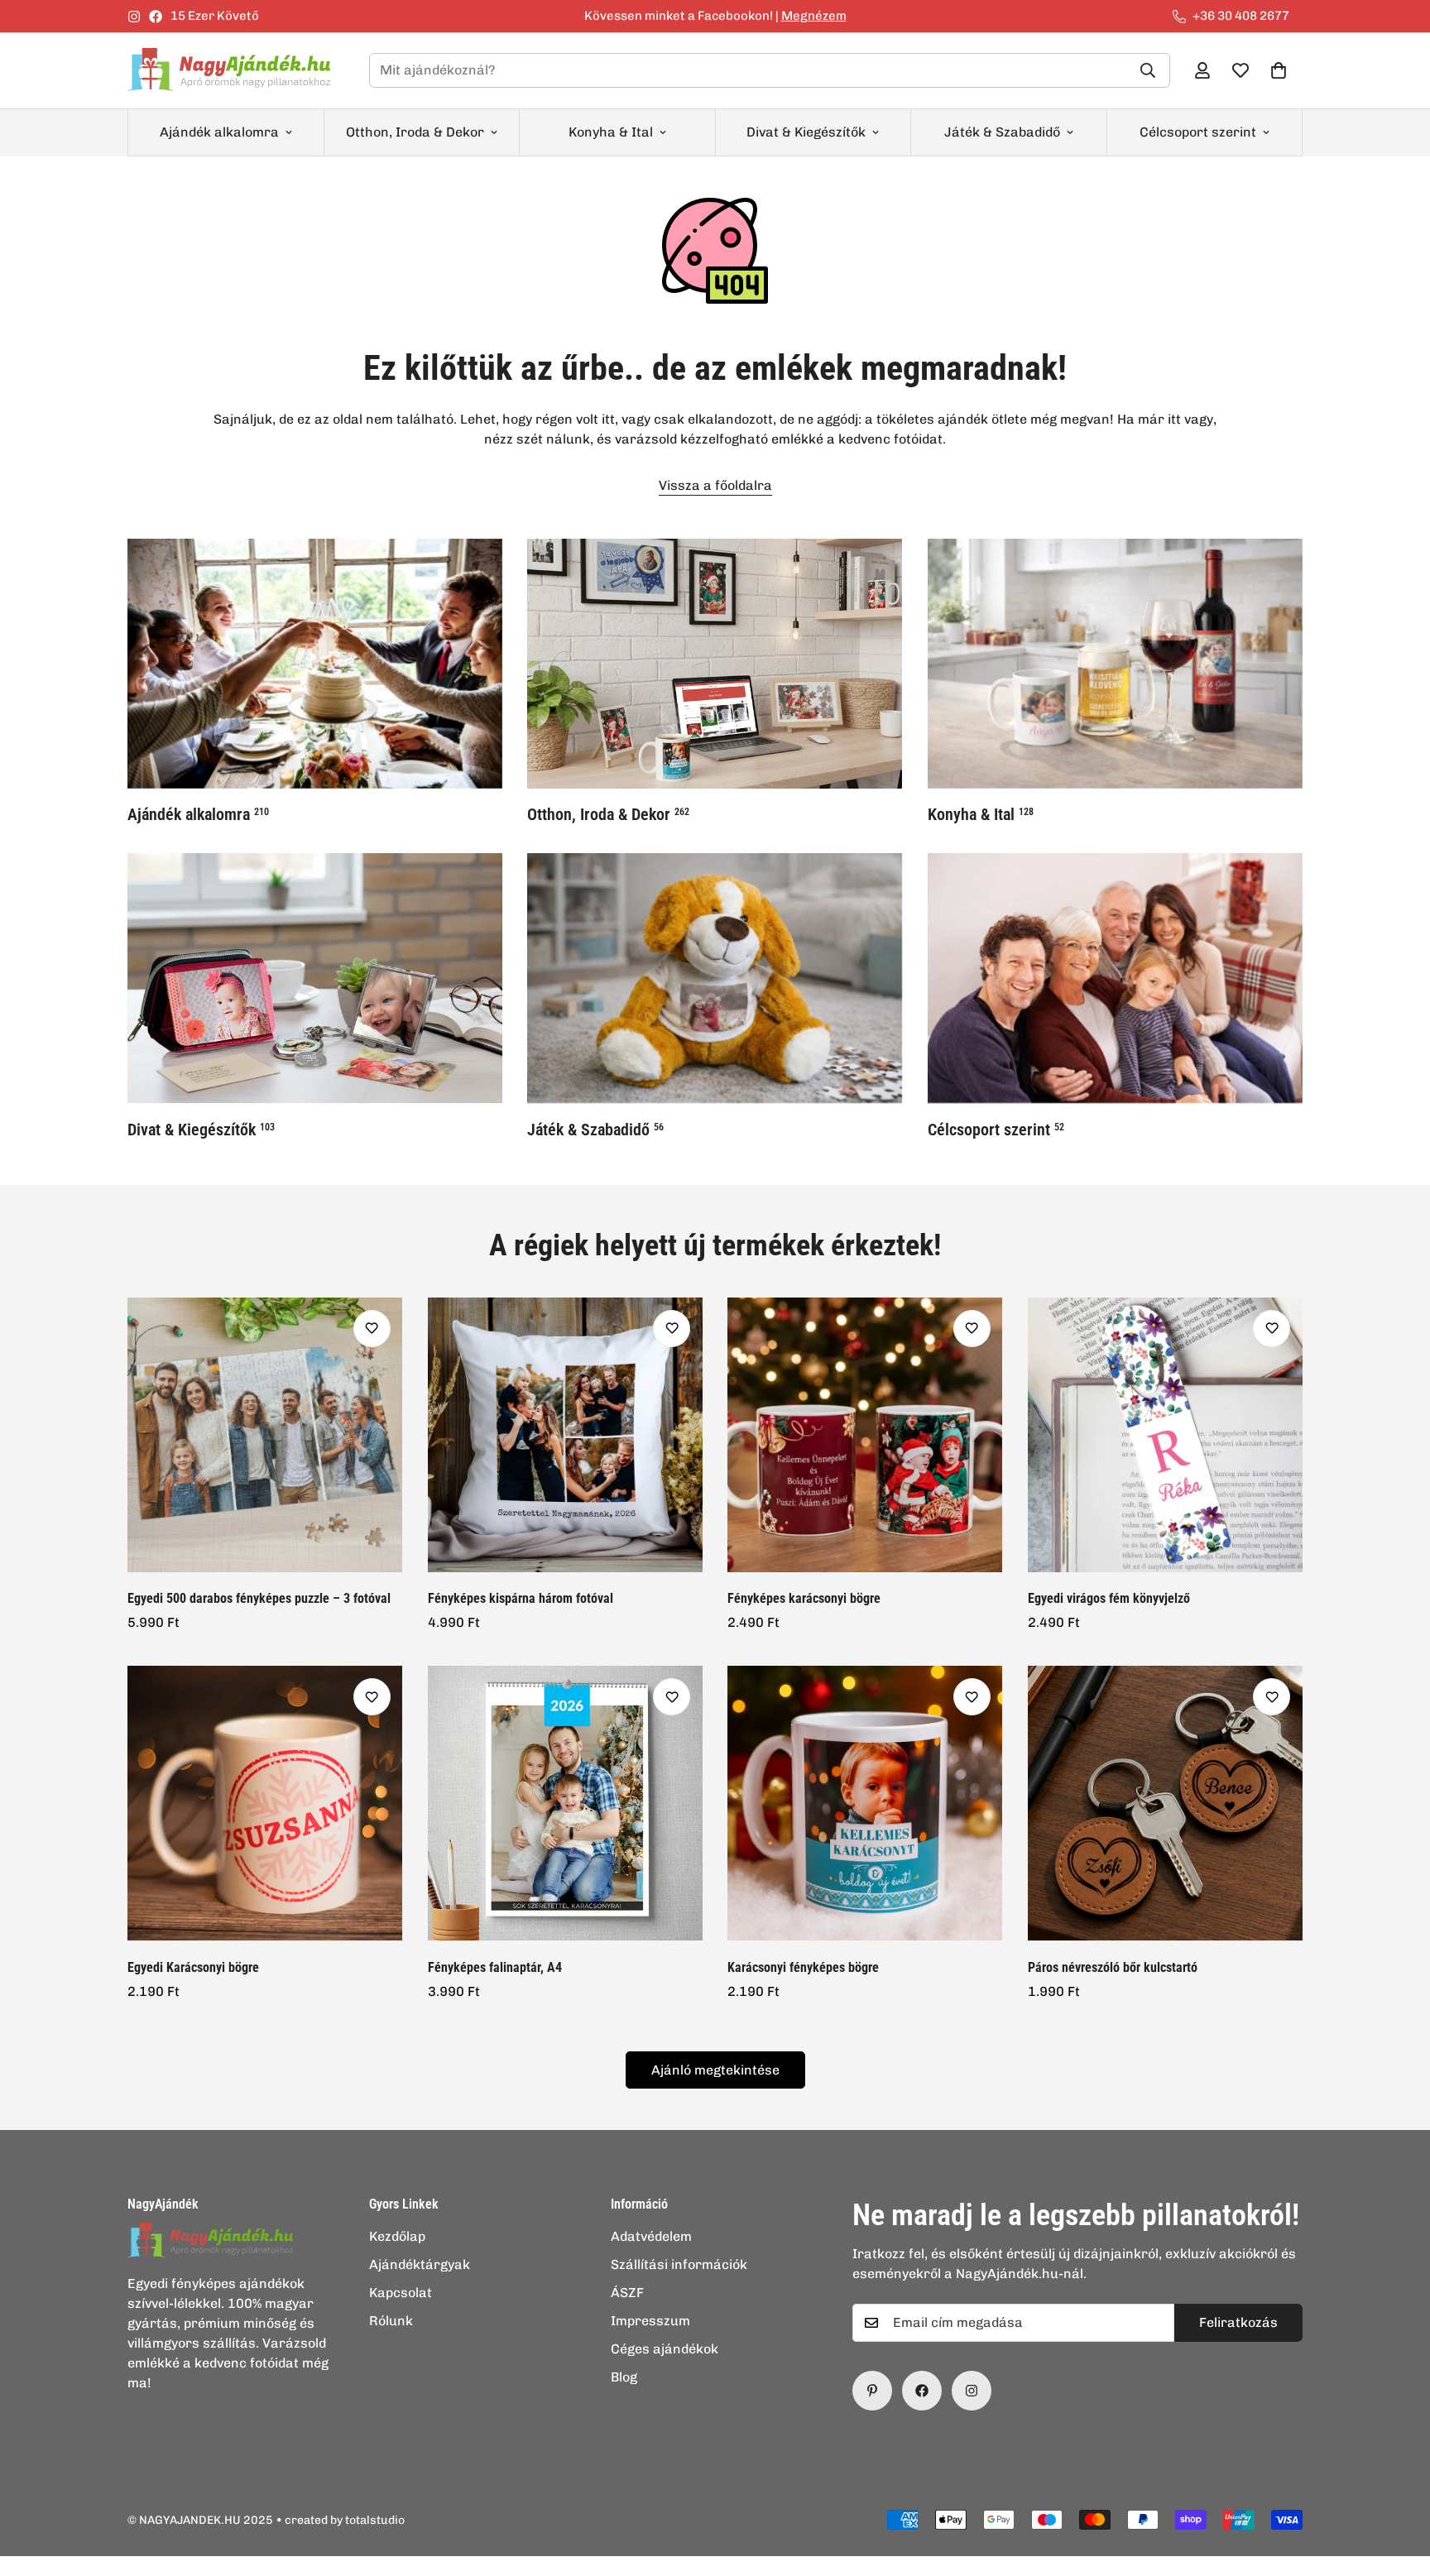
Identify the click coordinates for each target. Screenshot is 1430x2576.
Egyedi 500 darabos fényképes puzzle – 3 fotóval (259, 1598)
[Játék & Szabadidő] (715, 978)
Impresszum (650, 2321)
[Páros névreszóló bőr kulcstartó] (1166, 1803)
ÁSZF (627, 2293)
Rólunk (391, 2321)
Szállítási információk (679, 2264)
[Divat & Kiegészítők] (315, 978)
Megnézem (814, 16)
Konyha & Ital (611, 132)
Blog (624, 2377)
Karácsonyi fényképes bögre (803, 1967)
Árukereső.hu (742, 2567)
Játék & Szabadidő (1002, 132)
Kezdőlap (397, 2236)
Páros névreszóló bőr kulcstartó (1113, 1967)
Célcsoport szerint (1198, 132)
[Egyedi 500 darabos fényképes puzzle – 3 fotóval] (265, 1435)
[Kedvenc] (372, 1329)
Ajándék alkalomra (219, 132)
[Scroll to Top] (1398, 2486)
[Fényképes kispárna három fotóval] (566, 1435)
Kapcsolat (401, 2293)
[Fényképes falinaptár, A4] (566, 1803)
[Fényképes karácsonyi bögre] (865, 1435)
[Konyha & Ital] (1115, 664)
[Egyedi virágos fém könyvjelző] (1166, 1435)
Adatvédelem (651, 2236)
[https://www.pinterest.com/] (872, 2391)
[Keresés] (1148, 70)
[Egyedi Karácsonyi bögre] (265, 1803)
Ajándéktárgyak (420, 2264)
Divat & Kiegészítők (806, 132)
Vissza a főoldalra (715, 485)
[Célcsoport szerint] (1115, 978)
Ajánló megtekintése (715, 2070)
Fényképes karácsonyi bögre (804, 1598)
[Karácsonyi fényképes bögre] (865, 1803)
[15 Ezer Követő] (922, 2391)
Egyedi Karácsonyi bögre (193, 1967)
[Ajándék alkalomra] (315, 664)
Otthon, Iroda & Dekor (415, 132)
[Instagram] (134, 17)
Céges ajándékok (665, 2349)
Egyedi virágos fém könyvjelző (1109, 1598)
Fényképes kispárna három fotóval (521, 1598)
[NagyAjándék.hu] (235, 71)
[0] (1279, 70)
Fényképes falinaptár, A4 (495, 1967)
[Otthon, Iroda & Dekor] (715, 664)
